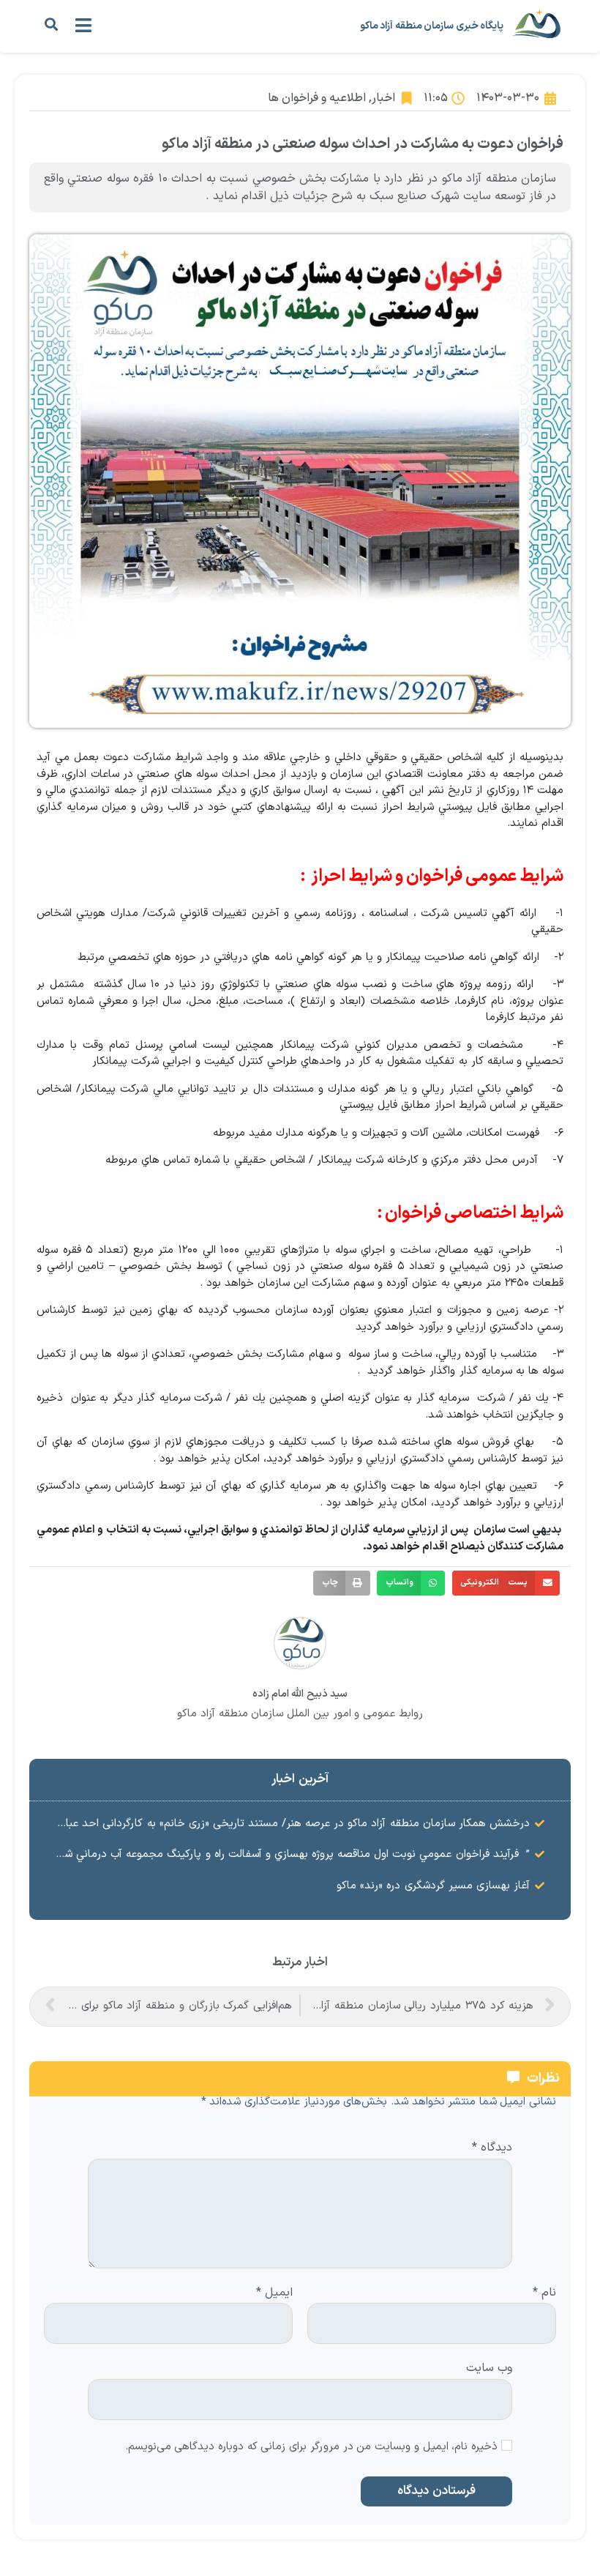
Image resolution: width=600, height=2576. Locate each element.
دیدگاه (492, 2148)
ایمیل (274, 2293)
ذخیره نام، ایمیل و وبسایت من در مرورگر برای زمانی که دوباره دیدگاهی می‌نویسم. (312, 2447)
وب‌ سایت (489, 2367)
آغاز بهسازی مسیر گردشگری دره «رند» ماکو (433, 1886)
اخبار (383, 98)
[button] (51, 25)
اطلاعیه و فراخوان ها (317, 98)
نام (544, 2293)
